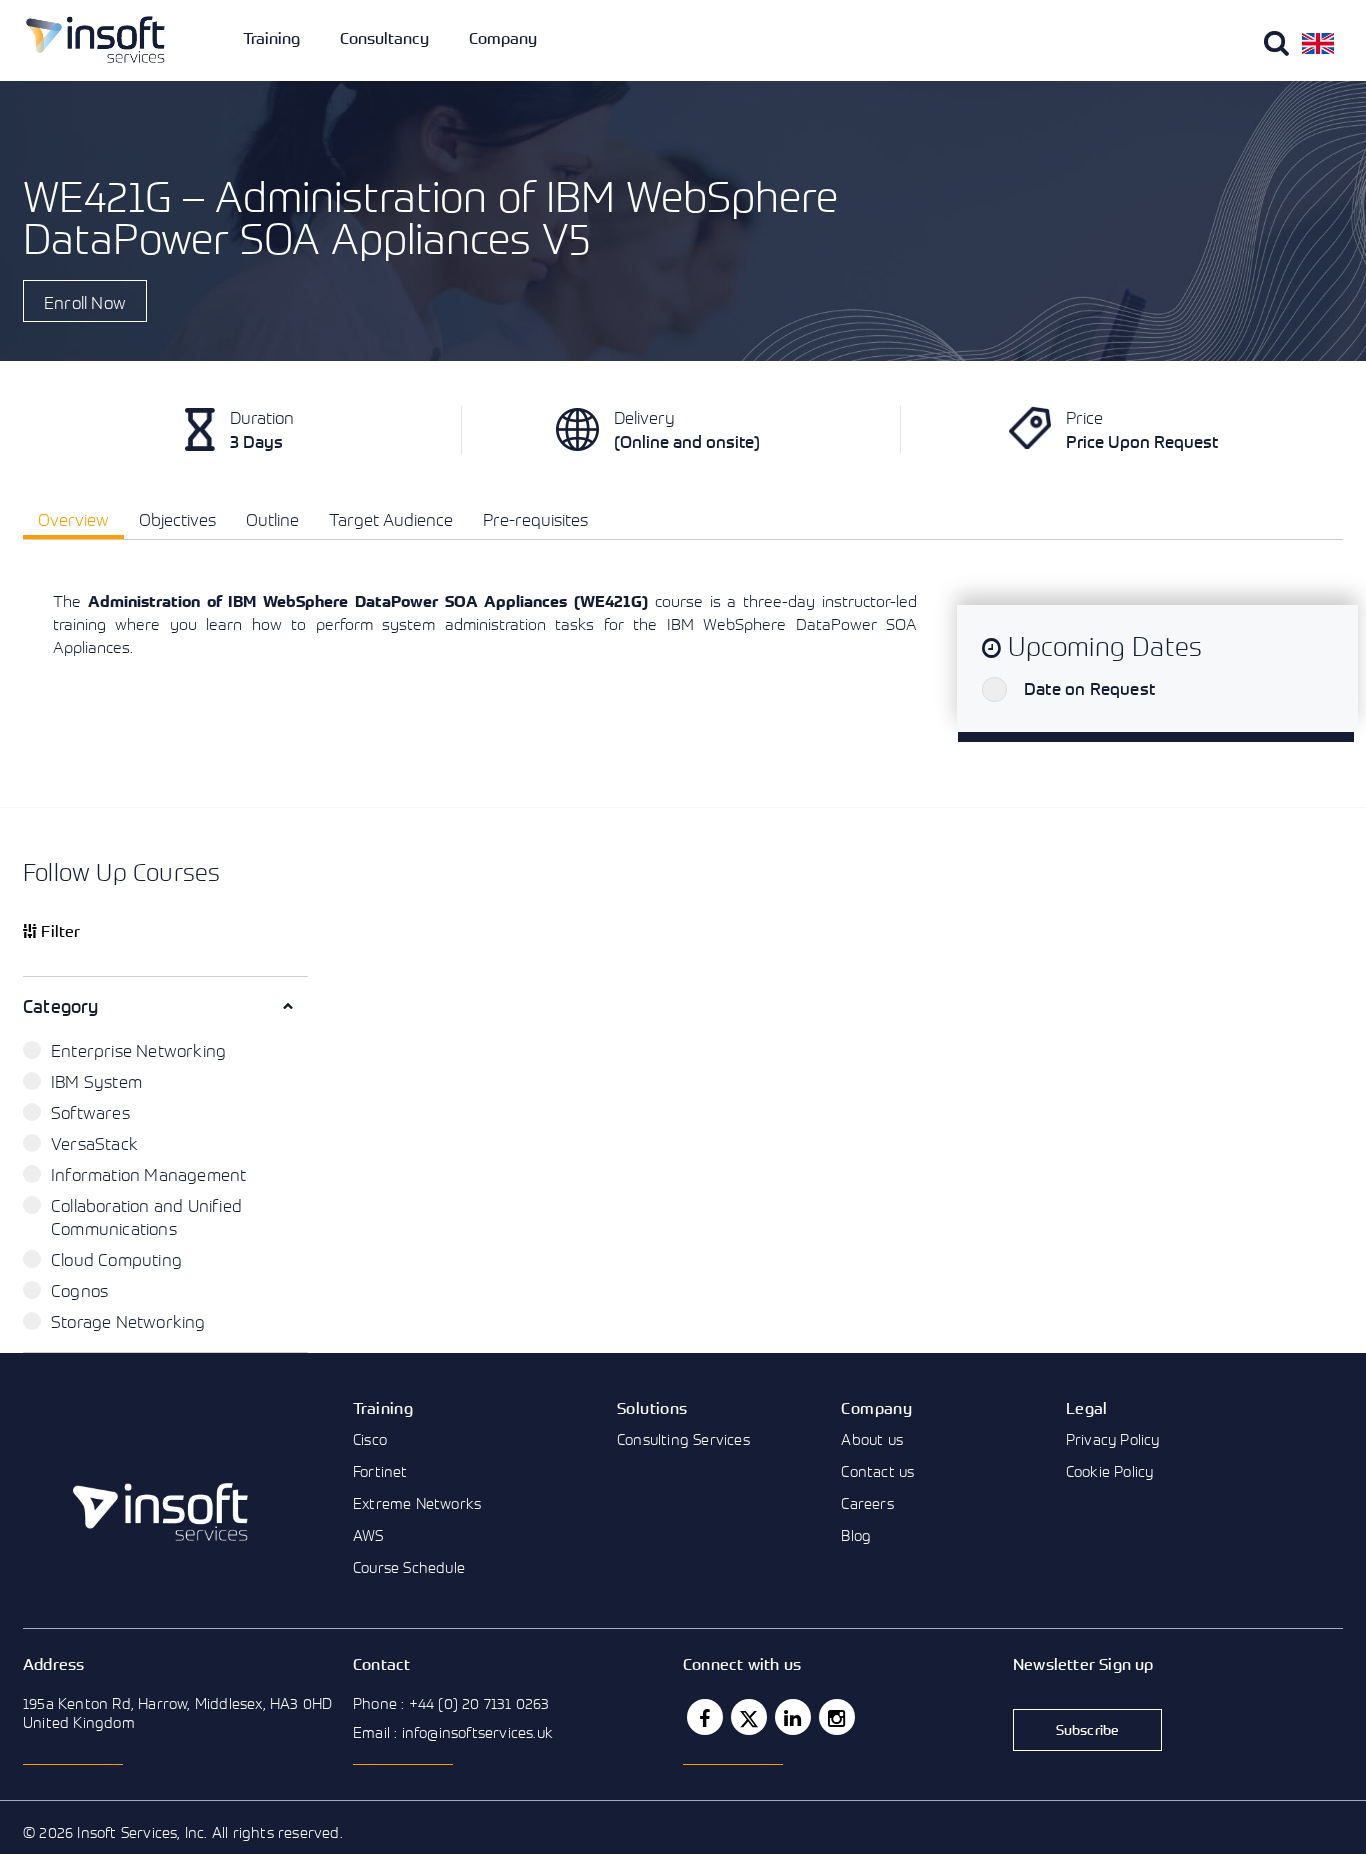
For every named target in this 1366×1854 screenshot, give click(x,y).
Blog (856, 1535)
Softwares (90, 1112)
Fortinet (380, 1471)
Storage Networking (128, 1321)
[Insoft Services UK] (95, 39)
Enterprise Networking (138, 1050)
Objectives (177, 519)
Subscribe (1088, 1729)
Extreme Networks (417, 1503)
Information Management (148, 1174)
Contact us (877, 1471)
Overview (73, 519)
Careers (867, 1503)
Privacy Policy (1113, 1439)
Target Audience (391, 519)
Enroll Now (85, 302)
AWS (368, 1535)
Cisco (370, 1439)
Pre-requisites (535, 519)
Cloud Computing (116, 1259)
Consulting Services (683, 1439)
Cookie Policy (1110, 1471)
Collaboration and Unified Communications (146, 1217)
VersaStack (94, 1143)
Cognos (79, 1290)
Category (61, 1006)
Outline (272, 519)
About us (872, 1439)
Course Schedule (409, 1567)
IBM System (96, 1081)
